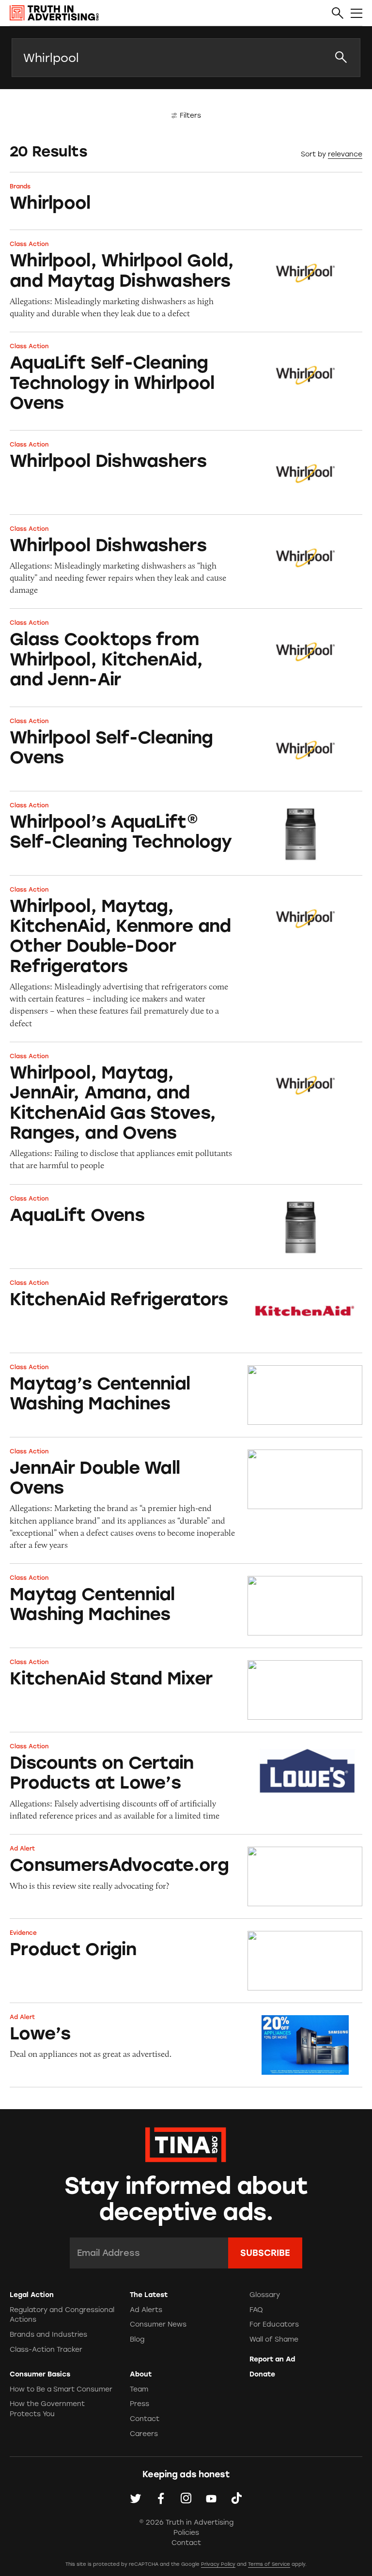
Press (139, 2404)
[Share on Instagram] (186, 2498)
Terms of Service (269, 2564)
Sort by (313, 154)
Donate (262, 2374)
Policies (186, 2533)
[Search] (338, 14)
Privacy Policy (218, 2564)
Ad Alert (22, 1849)
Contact (145, 2419)
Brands (20, 186)
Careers (144, 2434)
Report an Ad (272, 2359)
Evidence (23, 1933)
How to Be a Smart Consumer (61, 2389)
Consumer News (158, 2324)
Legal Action (32, 2295)
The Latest (149, 2295)
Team (139, 2389)
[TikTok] (236, 2498)
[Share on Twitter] (136, 2498)
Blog (137, 2339)
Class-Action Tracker (46, 2350)
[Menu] (356, 14)
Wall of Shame (274, 2339)
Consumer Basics (40, 2374)
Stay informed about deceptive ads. (186, 2199)
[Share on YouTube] (211, 2498)
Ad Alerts (146, 2310)
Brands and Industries (48, 2335)
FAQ (256, 2310)
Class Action (29, 244)
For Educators (274, 2324)
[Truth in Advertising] (54, 13)
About (141, 2374)
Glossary (265, 2295)
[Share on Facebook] (161, 2498)
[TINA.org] (186, 2143)
